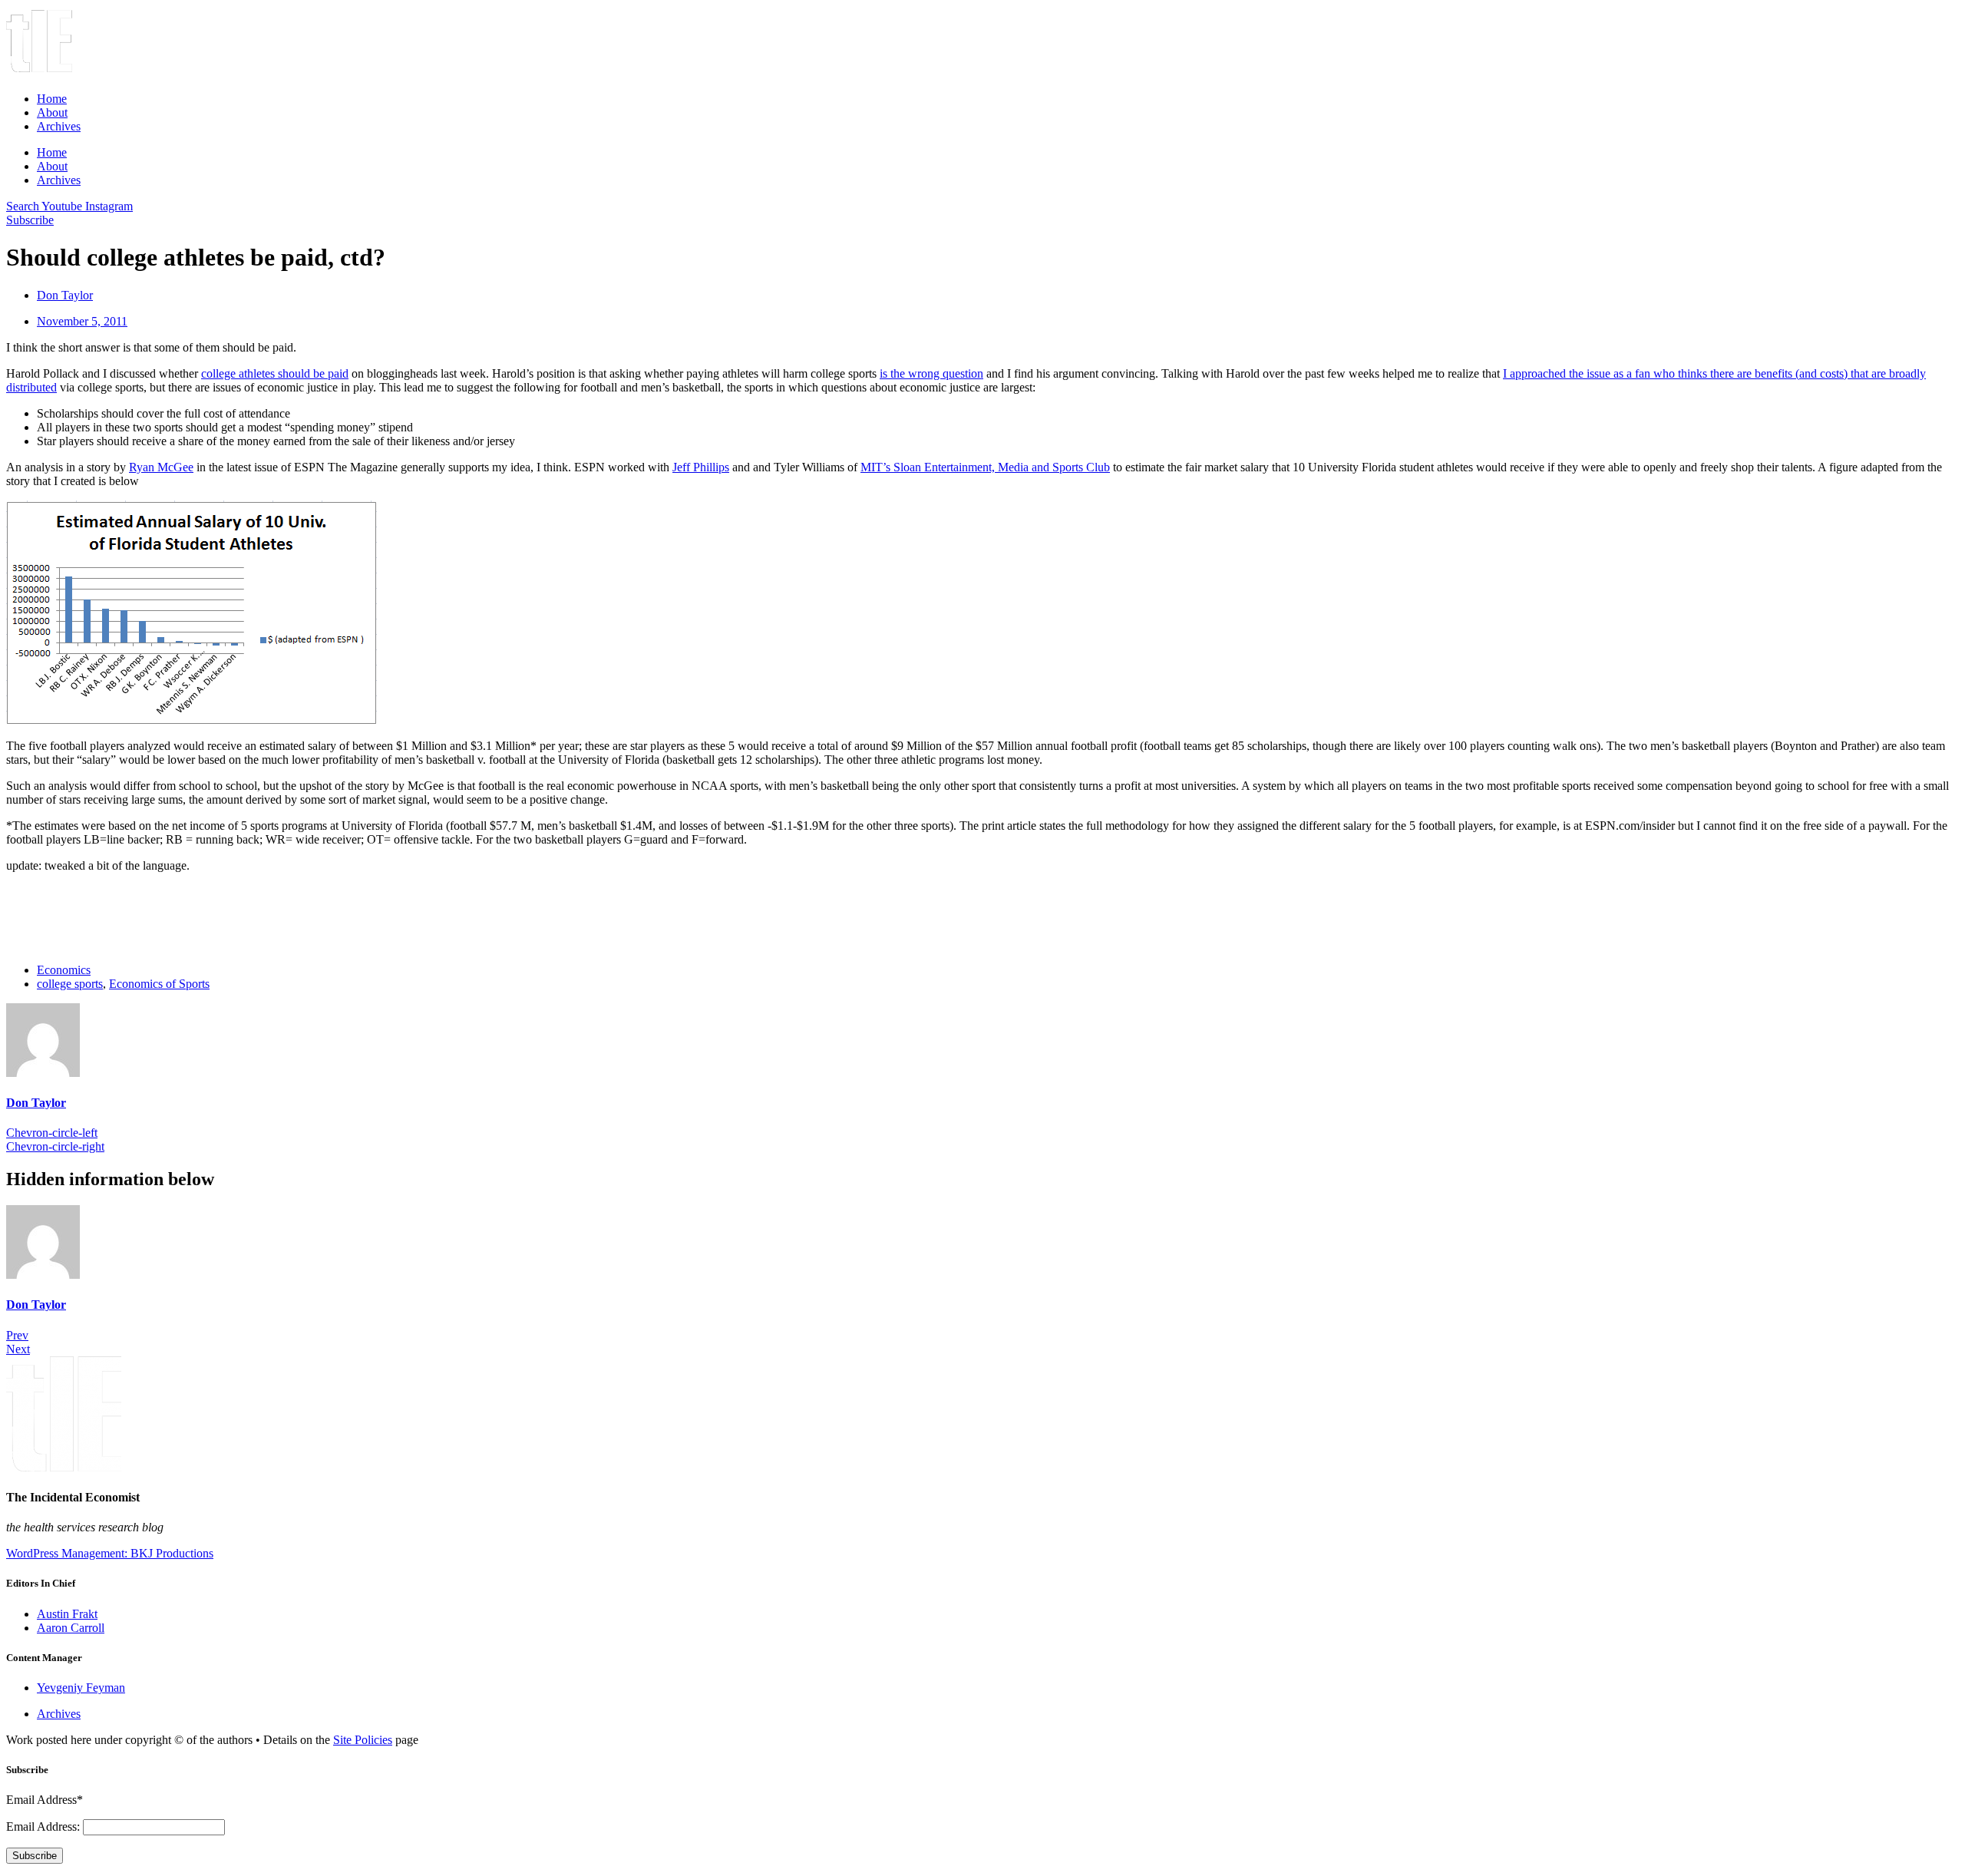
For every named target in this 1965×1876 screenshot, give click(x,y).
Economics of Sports (159, 984)
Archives (59, 126)
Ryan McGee (161, 467)
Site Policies (363, 1740)
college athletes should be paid (275, 373)
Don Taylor (36, 1103)
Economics (64, 970)
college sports (70, 984)
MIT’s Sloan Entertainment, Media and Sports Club (985, 467)
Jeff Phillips (701, 467)
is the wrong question (931, 373)
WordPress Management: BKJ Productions (110, 1553)
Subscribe (35, 1856)
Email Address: (45, 1826)
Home (52, 99)
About (52, 112)
